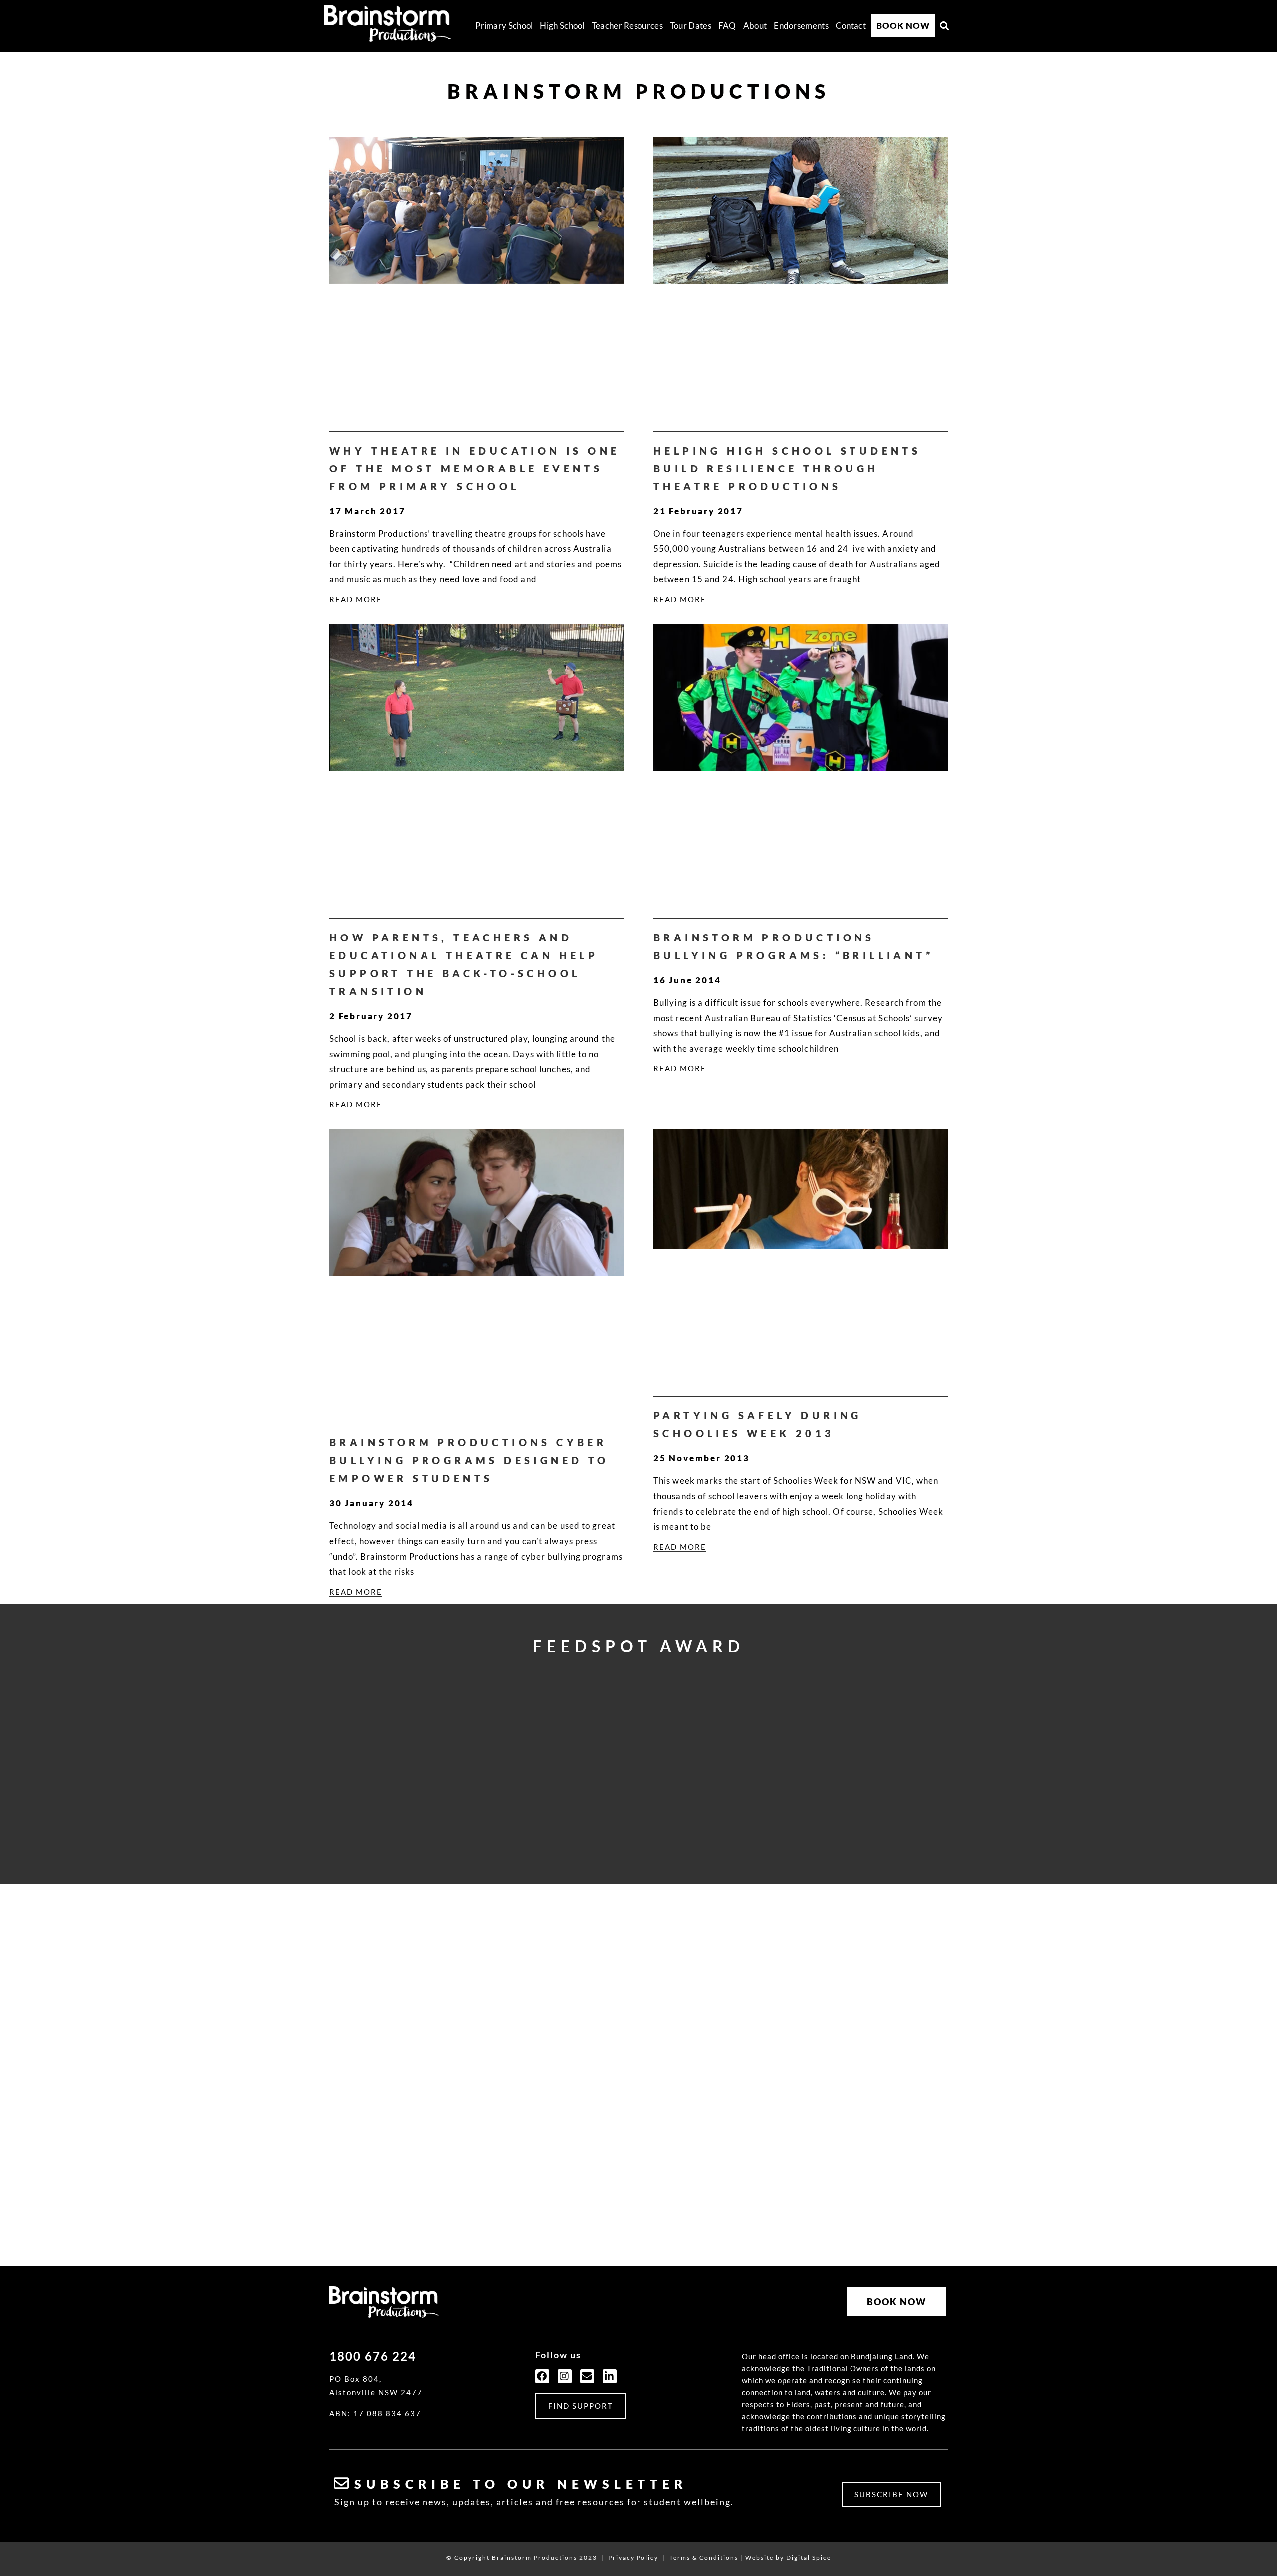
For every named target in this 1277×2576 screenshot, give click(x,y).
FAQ (727, 26)
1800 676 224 (373, 2356)
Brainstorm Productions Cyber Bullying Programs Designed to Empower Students (469, 1460)
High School (562, 26)
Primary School (504, 26)
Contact (851, 26)
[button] (945, 26)
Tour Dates (691, 26)
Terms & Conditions (704, 2557)
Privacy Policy (633, 2557)
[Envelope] (587, 2376)
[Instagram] (565, 2376)
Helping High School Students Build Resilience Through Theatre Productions (787, 468)
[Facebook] (542, 2376)
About (755, 26)
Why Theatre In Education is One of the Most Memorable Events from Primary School (474, 468)
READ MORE (356, 599)
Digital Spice (809, 2557)
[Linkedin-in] (610, 2376)
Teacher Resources (627, 26)
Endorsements (801, 26)
